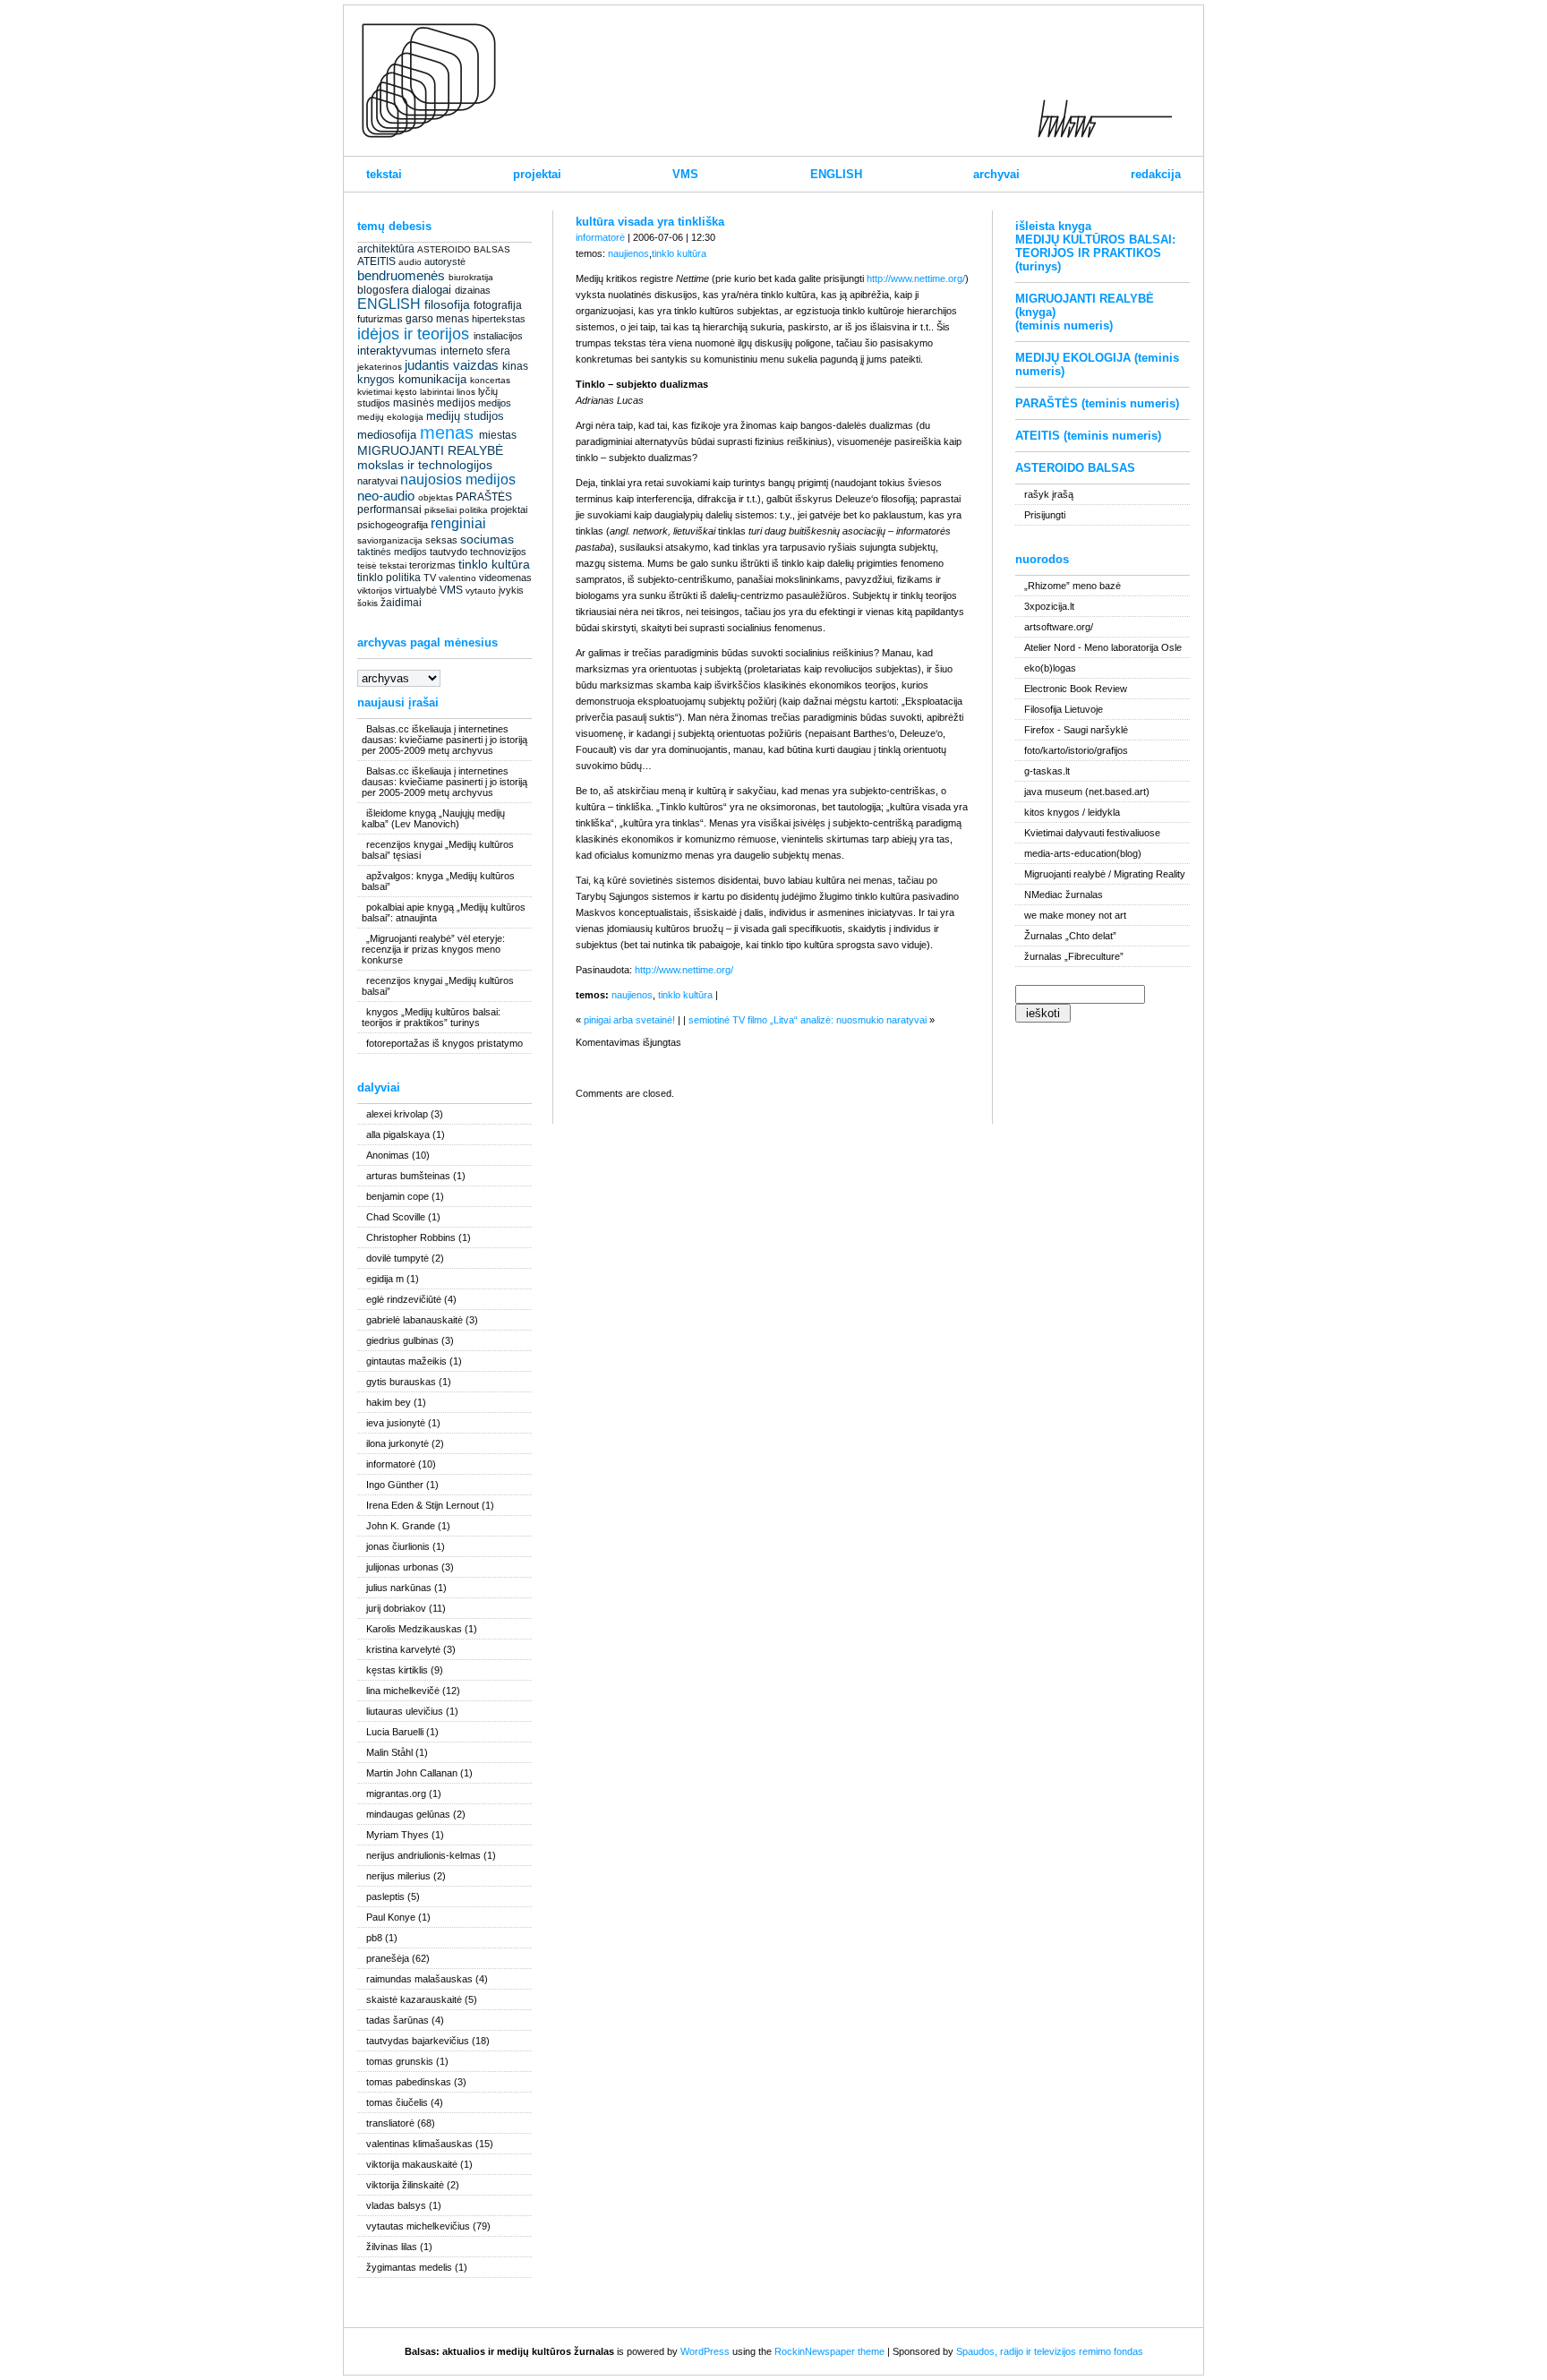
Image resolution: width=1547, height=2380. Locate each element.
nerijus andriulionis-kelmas (423, 1855)
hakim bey (389, 1402)
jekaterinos (380, 367)
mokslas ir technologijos (425, 465)
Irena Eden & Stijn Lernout (423, 1505)
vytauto (481, 591)
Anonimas (388, 1155)
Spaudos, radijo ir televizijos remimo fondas (1050, 2351)
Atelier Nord (1050, 647)
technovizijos (498, 552)
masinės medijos (434, 403)
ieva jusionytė (396, 1423)
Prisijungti (1045, 515)
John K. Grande (401, 1526)
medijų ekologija (390, 417)
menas (447, 432)
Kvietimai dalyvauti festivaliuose (1092, 833)
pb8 (374, 1938)
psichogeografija (393, 525)
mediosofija (387, 435)
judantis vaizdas (452, 365)
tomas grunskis (400, 2061)
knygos (376, 379)
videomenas (505, 578)
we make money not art (1075, 915)
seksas (441, 540)
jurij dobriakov (396, 1608)
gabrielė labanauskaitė (415, 1320)
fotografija (498, 305)
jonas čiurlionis (398, 1546)
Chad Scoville (396, 1217)
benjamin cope (397, 1196)
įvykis (511, 590)
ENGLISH (836, 174)
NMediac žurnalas (1064, 895)
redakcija (1156, 174)
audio (410, 262)
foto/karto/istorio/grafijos (1076, 750)
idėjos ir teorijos (413, 334)
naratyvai (377, 481)
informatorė (391, 1464)
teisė (367, 565)
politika (474, 510)
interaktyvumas (397, 351)
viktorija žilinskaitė (405, 2185)
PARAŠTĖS (484, 497)
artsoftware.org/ (1059, 627)
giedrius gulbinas (402, 1340)
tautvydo (449, 552)
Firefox (1039, 730)
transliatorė (390, 2123)
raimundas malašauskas (419, 1979)
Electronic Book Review (1076, 689)
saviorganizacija (390, 540)
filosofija (447, 304)
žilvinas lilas (392, 2247)
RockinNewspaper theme (829, 2351)
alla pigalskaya (398, 1134)
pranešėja (388, 1958)
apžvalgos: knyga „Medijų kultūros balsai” (438, 881)
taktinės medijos (392, 552)
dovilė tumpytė (397, 1258)
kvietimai (375, 392)
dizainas (473, 290)
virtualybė (416, 590)
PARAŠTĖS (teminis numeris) (1097, 403)
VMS (685, 174)
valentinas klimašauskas (419, 2144)
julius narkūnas (399, 1588)
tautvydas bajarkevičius (418, 2041)
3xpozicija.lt (1049, 606)
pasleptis (385, 1896)
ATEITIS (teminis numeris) (1088, 436)
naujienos (628, 253)
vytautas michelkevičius (418, 2226)
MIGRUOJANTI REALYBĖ (430, 450)
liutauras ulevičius (405, 1711)
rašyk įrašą (1049, 494)
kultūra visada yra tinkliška (650, 222)
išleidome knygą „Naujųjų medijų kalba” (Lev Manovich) (433, 818)
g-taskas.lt (1047, 771)
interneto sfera (475, 351)
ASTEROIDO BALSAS (464, 249)
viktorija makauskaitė (412, 2164)
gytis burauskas (401, 1382)
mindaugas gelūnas (408, 1814)
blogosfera (383, 290)
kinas (515, 366)
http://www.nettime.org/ (916, 278)
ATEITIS (376, 261)
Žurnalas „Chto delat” (1070, 936)
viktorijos (375, 591)
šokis (368, 603)
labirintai (437, 392)
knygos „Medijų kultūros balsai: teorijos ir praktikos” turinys (431, 1017)
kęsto (406, 392)
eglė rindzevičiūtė (404, 1299)
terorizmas (432, 565)
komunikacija (432, 379)
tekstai (384, 174)
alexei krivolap (397, 1114)
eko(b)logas (1050, 668)
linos (466, 392)
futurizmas (380, 319)
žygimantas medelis (409, 2267)
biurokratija (471, 277)
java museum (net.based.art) (1087, 792)
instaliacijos (498, 336)
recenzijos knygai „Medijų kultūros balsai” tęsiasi (438, 850)
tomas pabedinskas (409, 2082)
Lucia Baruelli (395, 1732)
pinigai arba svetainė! (629, 1020)
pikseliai (440, 510)
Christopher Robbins (411, 1237)
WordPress (705, 2351)
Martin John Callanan (412, 1773)
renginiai (458, 523)
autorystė (445, 261)
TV (430, 578)
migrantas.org (396, 1794)
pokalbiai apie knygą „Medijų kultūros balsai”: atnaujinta (444, 912)
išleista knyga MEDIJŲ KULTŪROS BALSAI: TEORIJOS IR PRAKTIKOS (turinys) (1095, 246)
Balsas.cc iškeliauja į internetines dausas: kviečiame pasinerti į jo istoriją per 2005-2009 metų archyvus (444, 740)
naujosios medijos (458, 479)
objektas (436, 497)
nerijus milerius (398, 1876)
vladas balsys (396, 2205)
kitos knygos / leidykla (1072, 812)
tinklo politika (389, 578)
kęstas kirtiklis (397, 1670)
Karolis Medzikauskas (414, 1629)
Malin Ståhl (389, 1752)
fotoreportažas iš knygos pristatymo (444, 1043)
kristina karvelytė (403, 1649)
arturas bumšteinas (408, 1176)
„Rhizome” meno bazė (1073, 586)
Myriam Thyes (397, 1835)
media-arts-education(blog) (1083, 853)
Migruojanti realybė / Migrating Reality (1105, 874)
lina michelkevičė (403, 1691)
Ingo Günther (395, 1485)
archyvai (996, 174)
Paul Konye (391, 1917)
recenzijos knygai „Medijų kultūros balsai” (438, 986)
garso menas (437, 319)
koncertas (490, 380)
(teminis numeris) (1064, 325)
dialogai (432, 290)
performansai (389, 509)
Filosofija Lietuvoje (1064, 709)
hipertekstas (499, 319)
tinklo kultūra (494, 564)
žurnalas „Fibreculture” (1074, 956)
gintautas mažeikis (406, 1361)
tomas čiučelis (397, 2102)
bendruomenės (401, 275)
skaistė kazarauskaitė (414, 1999)
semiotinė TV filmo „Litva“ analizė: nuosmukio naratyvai (808, 1020)
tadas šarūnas (397, 2020)
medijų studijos (465, 416)
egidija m (385, 1279)
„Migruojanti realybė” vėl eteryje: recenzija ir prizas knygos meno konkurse (433, 949)
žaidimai (401, 603)
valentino (457, 578)
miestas (498, 435)
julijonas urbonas (402, 1567)
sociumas (487, 539)
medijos (495, 403)
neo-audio (386, 496)
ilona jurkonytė (397, 1443)
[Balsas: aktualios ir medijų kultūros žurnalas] (429, 134)
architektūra (386, 249)
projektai (537, 174)
